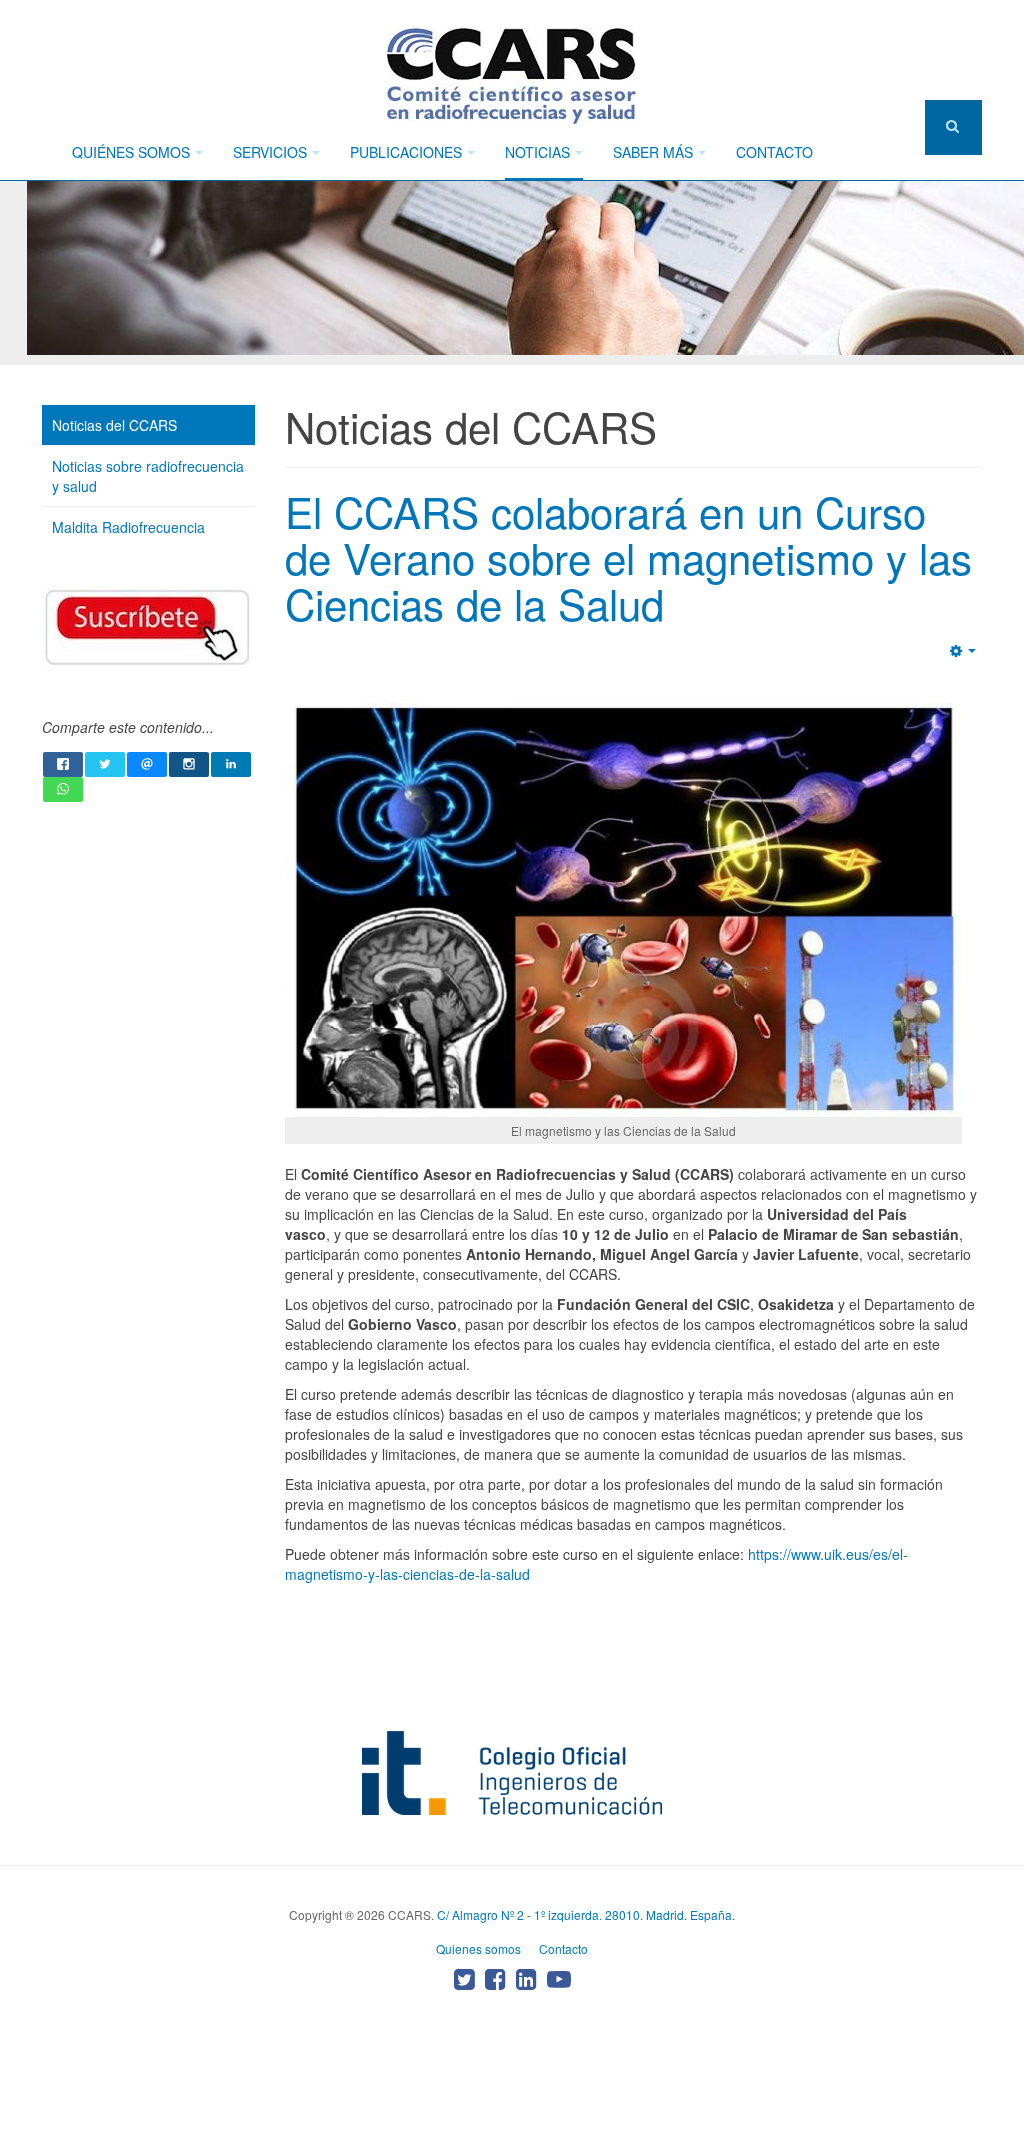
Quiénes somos (131, 152)
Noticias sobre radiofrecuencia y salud (148, 476)
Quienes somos (478, 1948)
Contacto (774, 152)
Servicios (270, 152)
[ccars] (512, 75)
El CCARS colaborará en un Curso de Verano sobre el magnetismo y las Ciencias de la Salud (628, 557)
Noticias (537, 152)
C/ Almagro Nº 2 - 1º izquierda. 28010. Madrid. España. (586, 1914)
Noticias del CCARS (114, 425)
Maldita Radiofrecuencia (128, 527)
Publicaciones (406, 152)
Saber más (653, 152)
